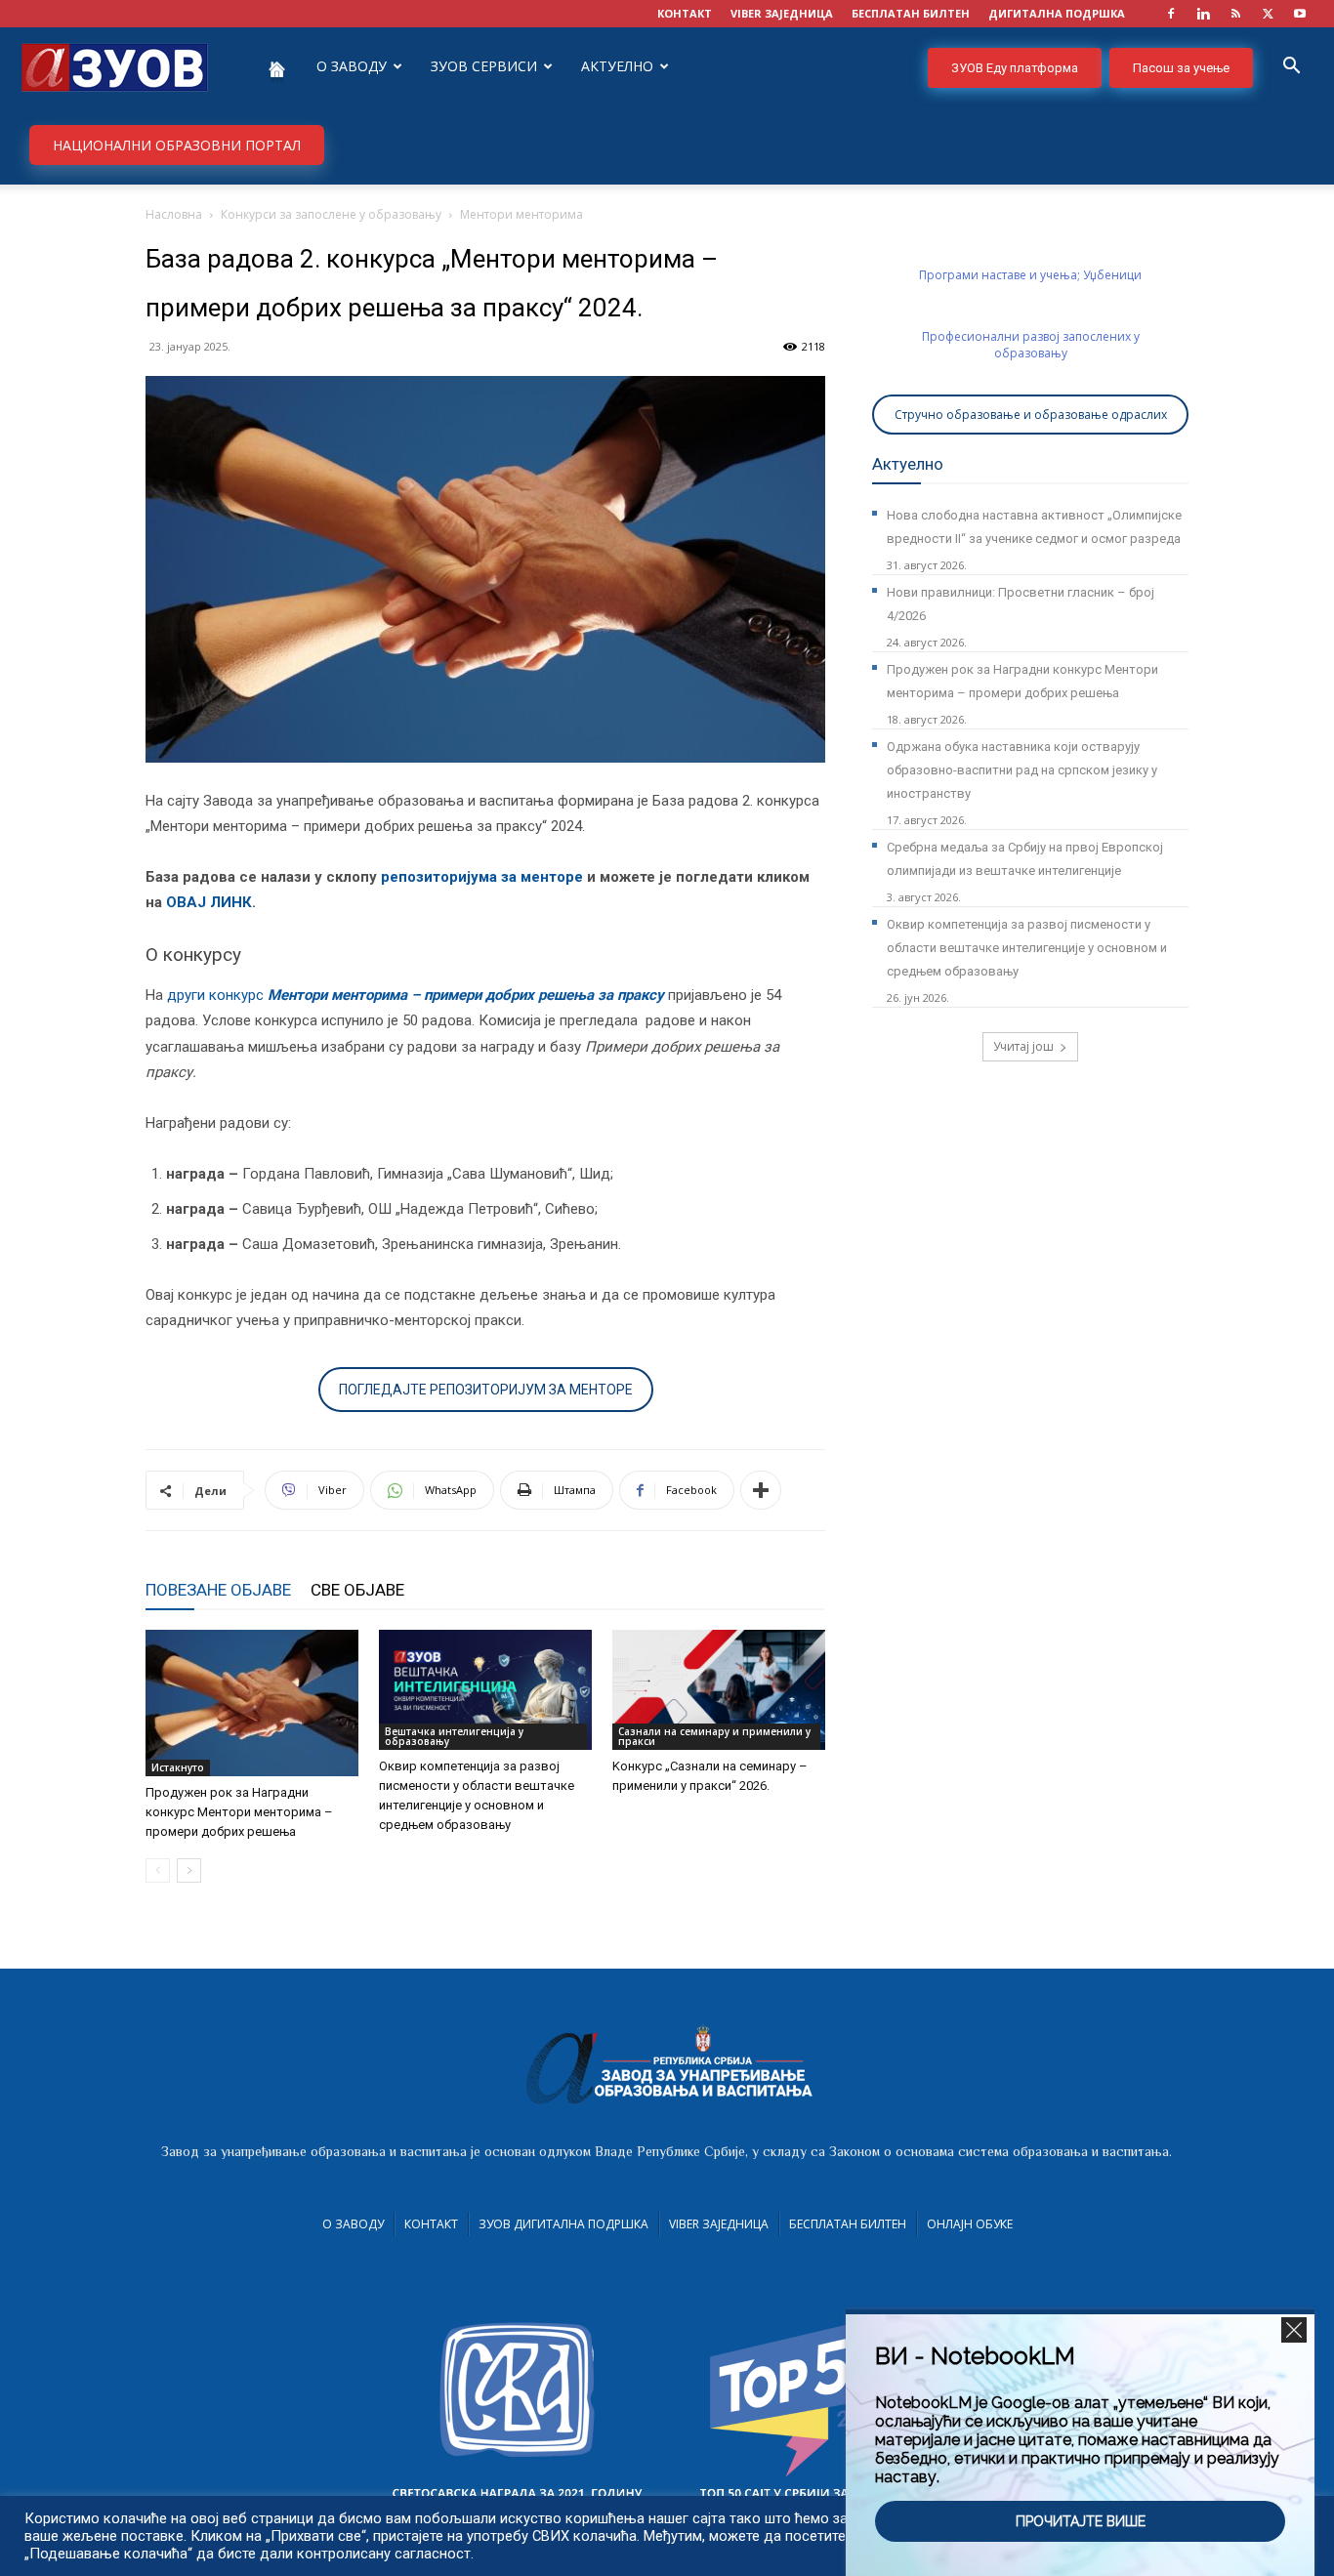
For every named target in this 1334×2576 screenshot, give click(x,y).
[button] (1291, 68)
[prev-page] (158, 1870)
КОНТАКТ (685, 13)
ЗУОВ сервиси (484, 66)
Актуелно (617, 66)
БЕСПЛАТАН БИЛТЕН (911, 13)
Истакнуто (178, 1767)
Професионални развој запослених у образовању (1031, 345)
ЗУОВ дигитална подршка (563, 2224)
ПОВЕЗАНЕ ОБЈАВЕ (218, 1590)
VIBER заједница (782, 13)
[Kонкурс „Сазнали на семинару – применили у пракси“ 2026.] (719, 1690)
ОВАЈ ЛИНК (209, 902)
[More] (761, 1490)
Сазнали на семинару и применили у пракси (714, 1736)
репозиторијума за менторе (482, 877)
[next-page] (189, 1870)
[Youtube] (1300, 14)
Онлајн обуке (970, 2224)
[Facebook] (1171, 14)
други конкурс (417, 995)
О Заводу (353, 2224)
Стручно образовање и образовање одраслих (1031, 415)
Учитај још (1023, 1046)
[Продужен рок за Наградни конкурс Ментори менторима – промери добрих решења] (252, 1703)
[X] (1268, 14)
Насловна (174, 214)
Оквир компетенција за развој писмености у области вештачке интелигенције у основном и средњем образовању (1027, 948)
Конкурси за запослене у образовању (331, 214)
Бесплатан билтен (848, 2224)
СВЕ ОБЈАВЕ (357, 1590)
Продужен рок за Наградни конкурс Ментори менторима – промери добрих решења (239, 1812)
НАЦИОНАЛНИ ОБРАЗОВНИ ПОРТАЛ (177, 145)
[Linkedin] (1203, 14)
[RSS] (1235, 14)
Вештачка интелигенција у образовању (454, 1736)
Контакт (431, 2224)
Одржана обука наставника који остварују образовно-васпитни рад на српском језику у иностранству (1022, 770)
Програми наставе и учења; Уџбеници (1030, 275)
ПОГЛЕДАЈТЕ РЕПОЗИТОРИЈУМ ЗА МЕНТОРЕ (486, 1390)
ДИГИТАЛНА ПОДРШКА (1057, 13)
